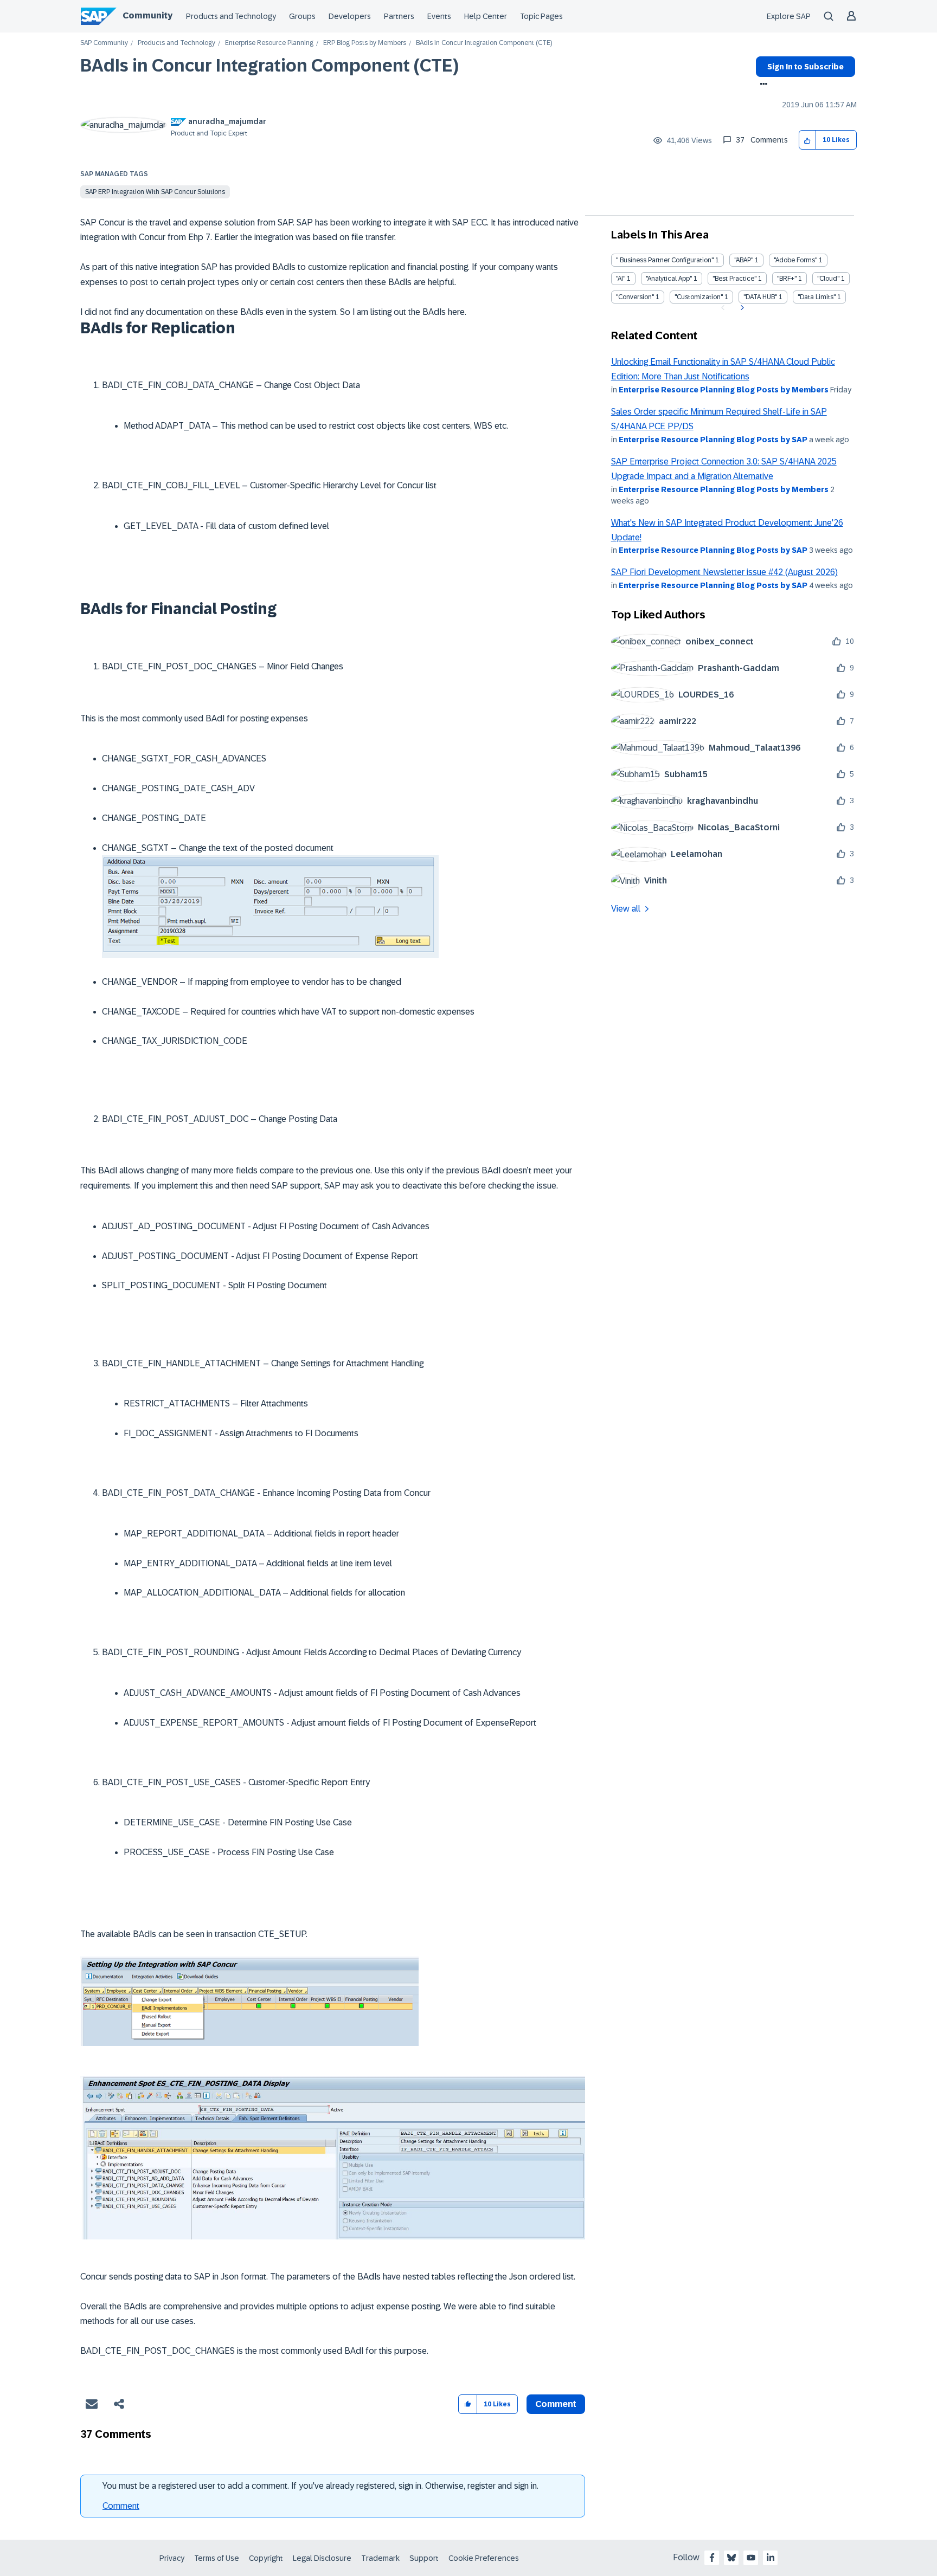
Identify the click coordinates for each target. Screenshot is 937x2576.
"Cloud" (828, 279)
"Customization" (699, 297)
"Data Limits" (817, 297)
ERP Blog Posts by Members (365, 43)
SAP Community (104, 43)
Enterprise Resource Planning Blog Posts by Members (724, 390)
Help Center (486, 16)
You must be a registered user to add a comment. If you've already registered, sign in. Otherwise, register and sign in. (320, 2486)
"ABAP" (744, 260)
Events (439, 16)
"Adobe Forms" (795, 260)
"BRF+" (787, 279)
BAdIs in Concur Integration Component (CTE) (269, 66)
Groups (302, 16)
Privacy (172, 2558)
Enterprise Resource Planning (269, 43)
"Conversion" (635, 297)
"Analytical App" (669, 279)
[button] (808, 140)
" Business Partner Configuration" (665, 260)
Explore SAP (789, 16)
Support (424, 2558)
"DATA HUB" (760, 297)
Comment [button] (556, 2404)
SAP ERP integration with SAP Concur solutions (155, 192)
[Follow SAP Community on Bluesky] (731, 2558)
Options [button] (762, 85)
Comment (121, 2506)
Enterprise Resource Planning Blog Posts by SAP (713, 440)
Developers (350, 16)
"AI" (621, 279)
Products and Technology (231, 16)
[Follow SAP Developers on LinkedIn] (771, 2558)
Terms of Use (217, 2558)
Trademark (380, 2558)
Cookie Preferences (484, 2558)
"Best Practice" (734, 279)
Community (147, 15)
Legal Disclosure (322, 2558)
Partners (399, 16)
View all (626, 909)
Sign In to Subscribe (806, 67)
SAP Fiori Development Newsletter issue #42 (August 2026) (724, 572)
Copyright (266, 2558)
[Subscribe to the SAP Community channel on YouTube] (751, 2558)
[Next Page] (741, 308)
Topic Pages (541, 16)
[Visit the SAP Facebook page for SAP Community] (712, 2558)
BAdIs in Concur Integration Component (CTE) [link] (484, 43)
